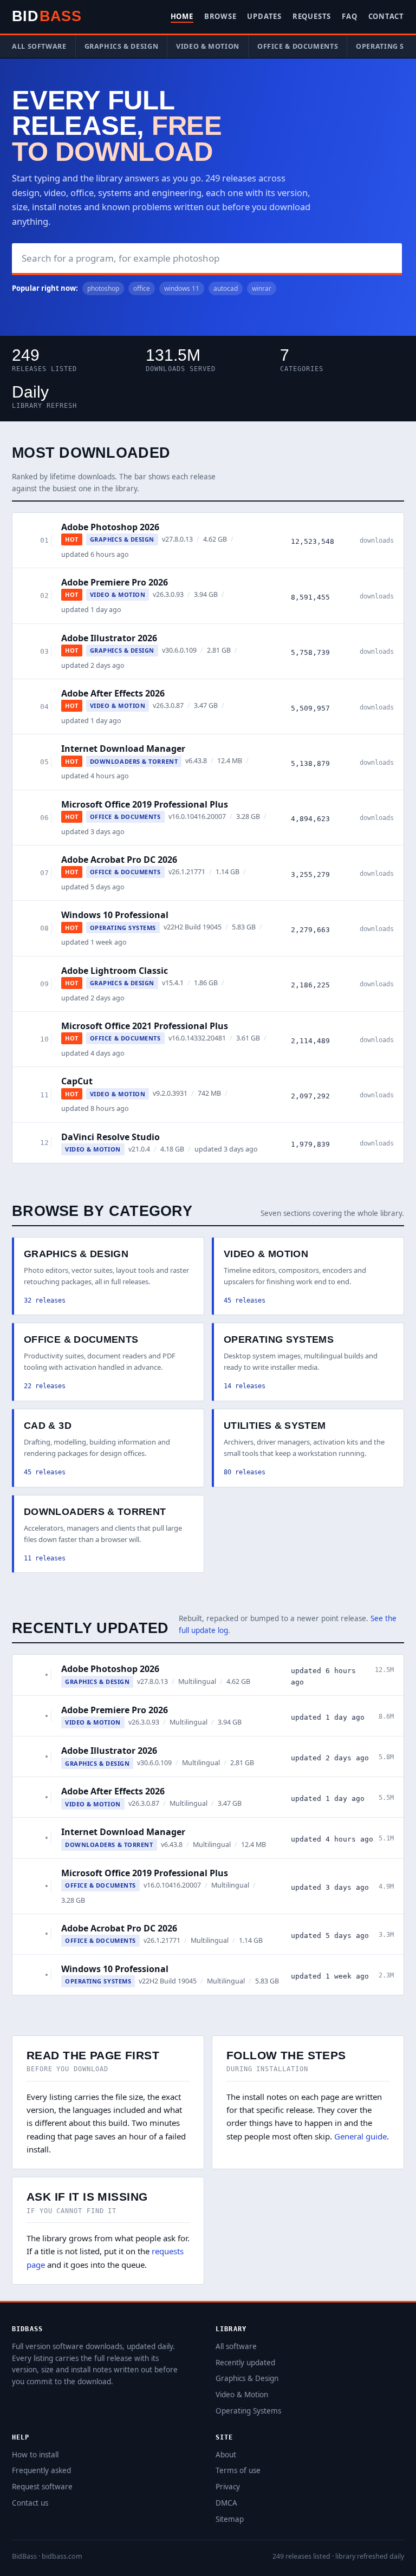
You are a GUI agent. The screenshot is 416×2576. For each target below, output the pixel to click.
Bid (47, 16)
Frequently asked (41, 2470)
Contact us (30, 2503)
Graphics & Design (122, 46)
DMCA (226, 2503)
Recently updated (245, 2363)
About (226, 2455)
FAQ (349, 16)
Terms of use (238, 2470)
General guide (360, 2136)
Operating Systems (248, 2411)
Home (182, 16)
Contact (386, 16)
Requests (312, 16)
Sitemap (230, 2519)
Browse (220, 16)
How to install (35, 2455)
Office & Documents (298, 46)
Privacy (228, 2487)
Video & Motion (208, 46)
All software (39, 46)
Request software (42, 2487)
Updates (264, 16)
